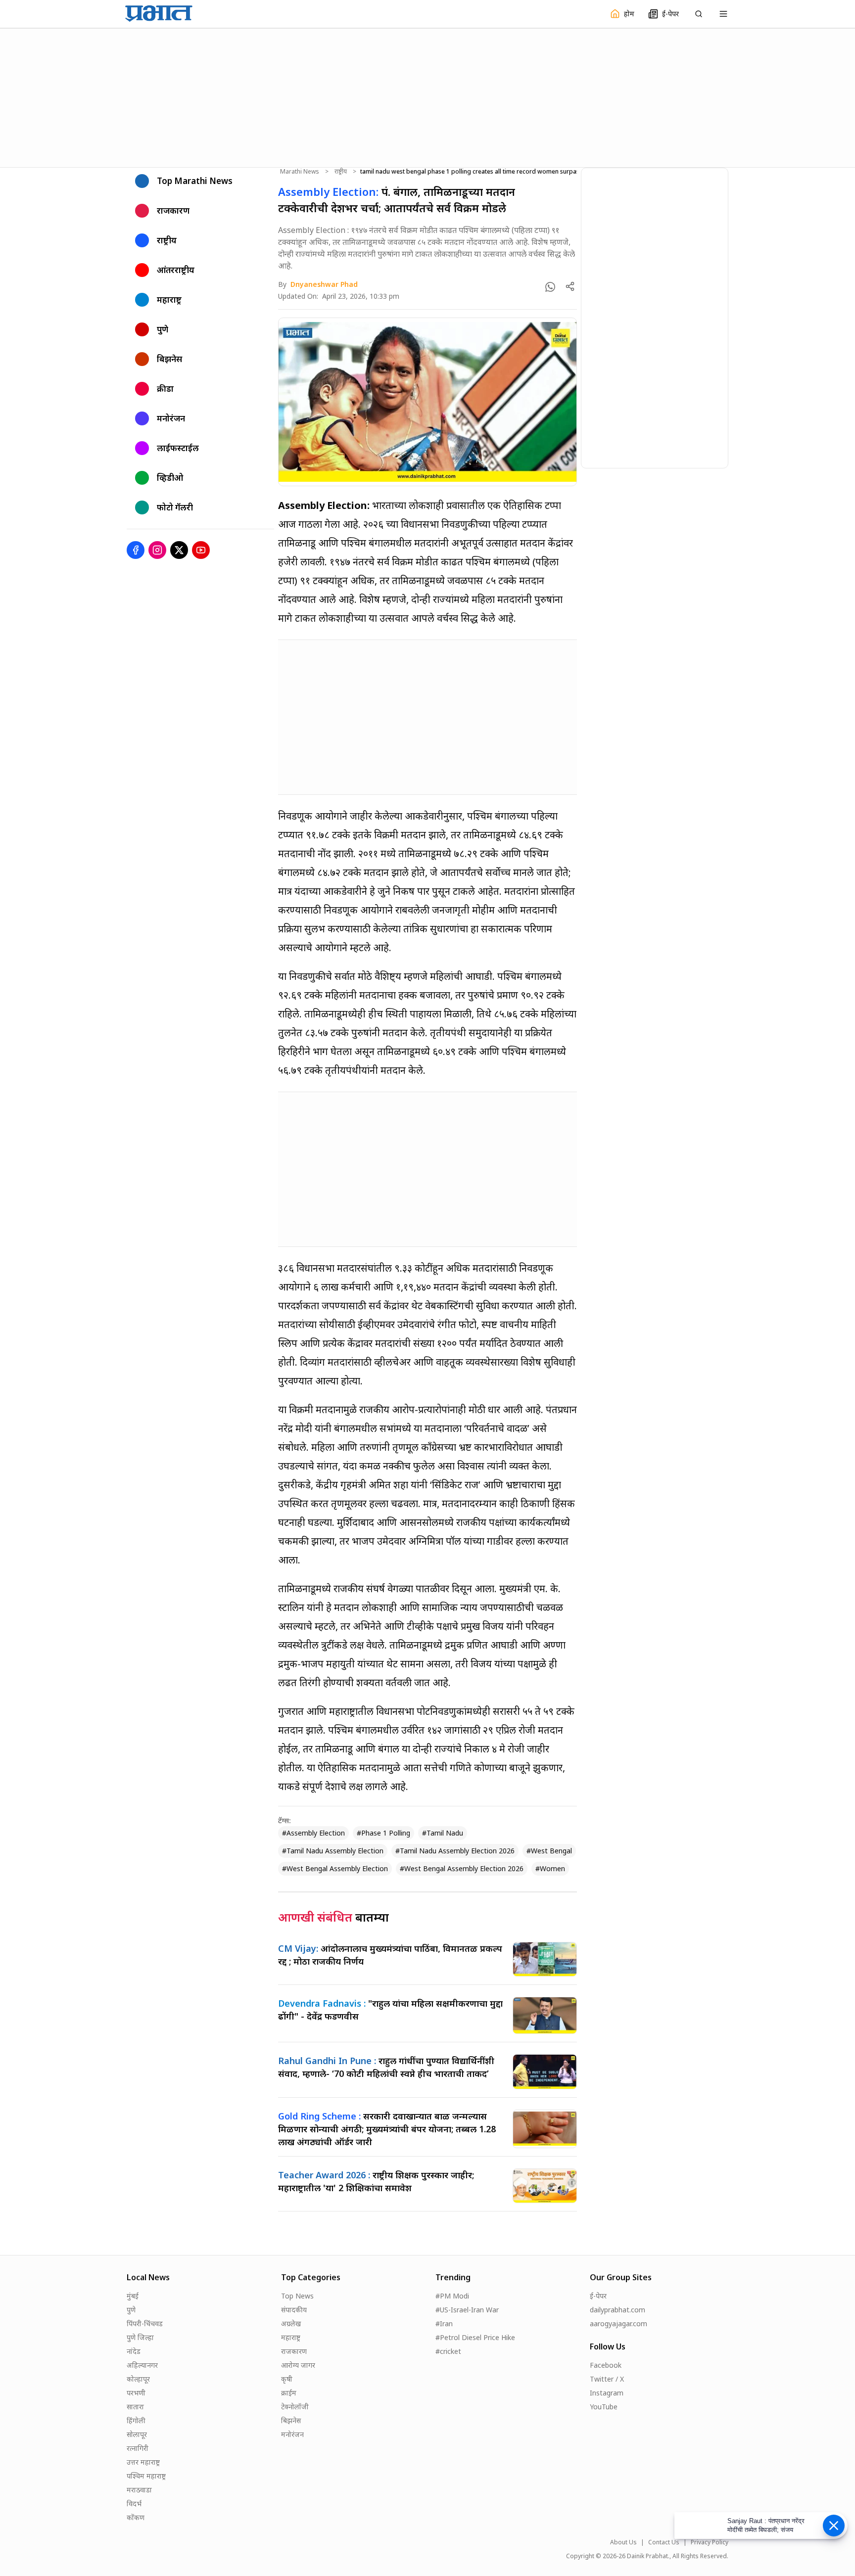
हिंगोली (136, 2420)
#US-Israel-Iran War (467, 2310)
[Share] (570, 286)
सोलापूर (137, 2434)
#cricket (448, 2351)
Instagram (607, 2393)
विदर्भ (134, 2504)
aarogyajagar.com (618, 2323)
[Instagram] (157, 550)
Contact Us (664, 2542)
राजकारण (294, 2351)
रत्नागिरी (138, 2448)
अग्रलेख (291, 2323)
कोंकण (136, 2517)
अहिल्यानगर (142, 2365)
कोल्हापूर (138, 2379)
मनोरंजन (292, 2434)
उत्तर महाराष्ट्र (143, 2462)
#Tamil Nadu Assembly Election (333, 1851)
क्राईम (289, 2393)
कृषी (287, 2379)
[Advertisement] (427, 96)
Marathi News (300, 172)
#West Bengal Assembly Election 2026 (462, 1868)
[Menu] (723, 14)
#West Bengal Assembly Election (335, 1868)
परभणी (136, 2393)
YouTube (604, 2407)
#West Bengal (549, 1851)
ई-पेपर (598, 2296)
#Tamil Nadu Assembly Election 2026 (455, 1851)
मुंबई (133, 2296)
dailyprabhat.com (617, 2310)
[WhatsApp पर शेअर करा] (550, 287)
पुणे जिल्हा (140, 2337)
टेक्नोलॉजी (295, 2407)
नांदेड (134, 2351)
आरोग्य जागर (298, 2365)
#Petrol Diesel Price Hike (475, 2337)
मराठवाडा (139, 2490)
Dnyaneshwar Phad (324, 284)
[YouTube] (201, 550)
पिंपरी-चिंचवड (145, 2323)
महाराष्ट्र (291, 2337)
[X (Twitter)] (179, 550)
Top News (297, 2296)
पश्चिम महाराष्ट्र (146, 2476)
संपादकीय (294, 2310)
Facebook (606, 2365)
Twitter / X (607, 2379)
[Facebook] (136, 550)
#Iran (444, 2323)
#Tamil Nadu (443, 1833)
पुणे (131, 2310)
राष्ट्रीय (341, 172)
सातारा (135, 2407)
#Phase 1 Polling (383, 1833)
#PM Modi (452, 2296)
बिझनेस (291, 2420)
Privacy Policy (710, 2542)
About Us (623, 2542)
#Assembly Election (313, 1833)
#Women (550, 1868)
